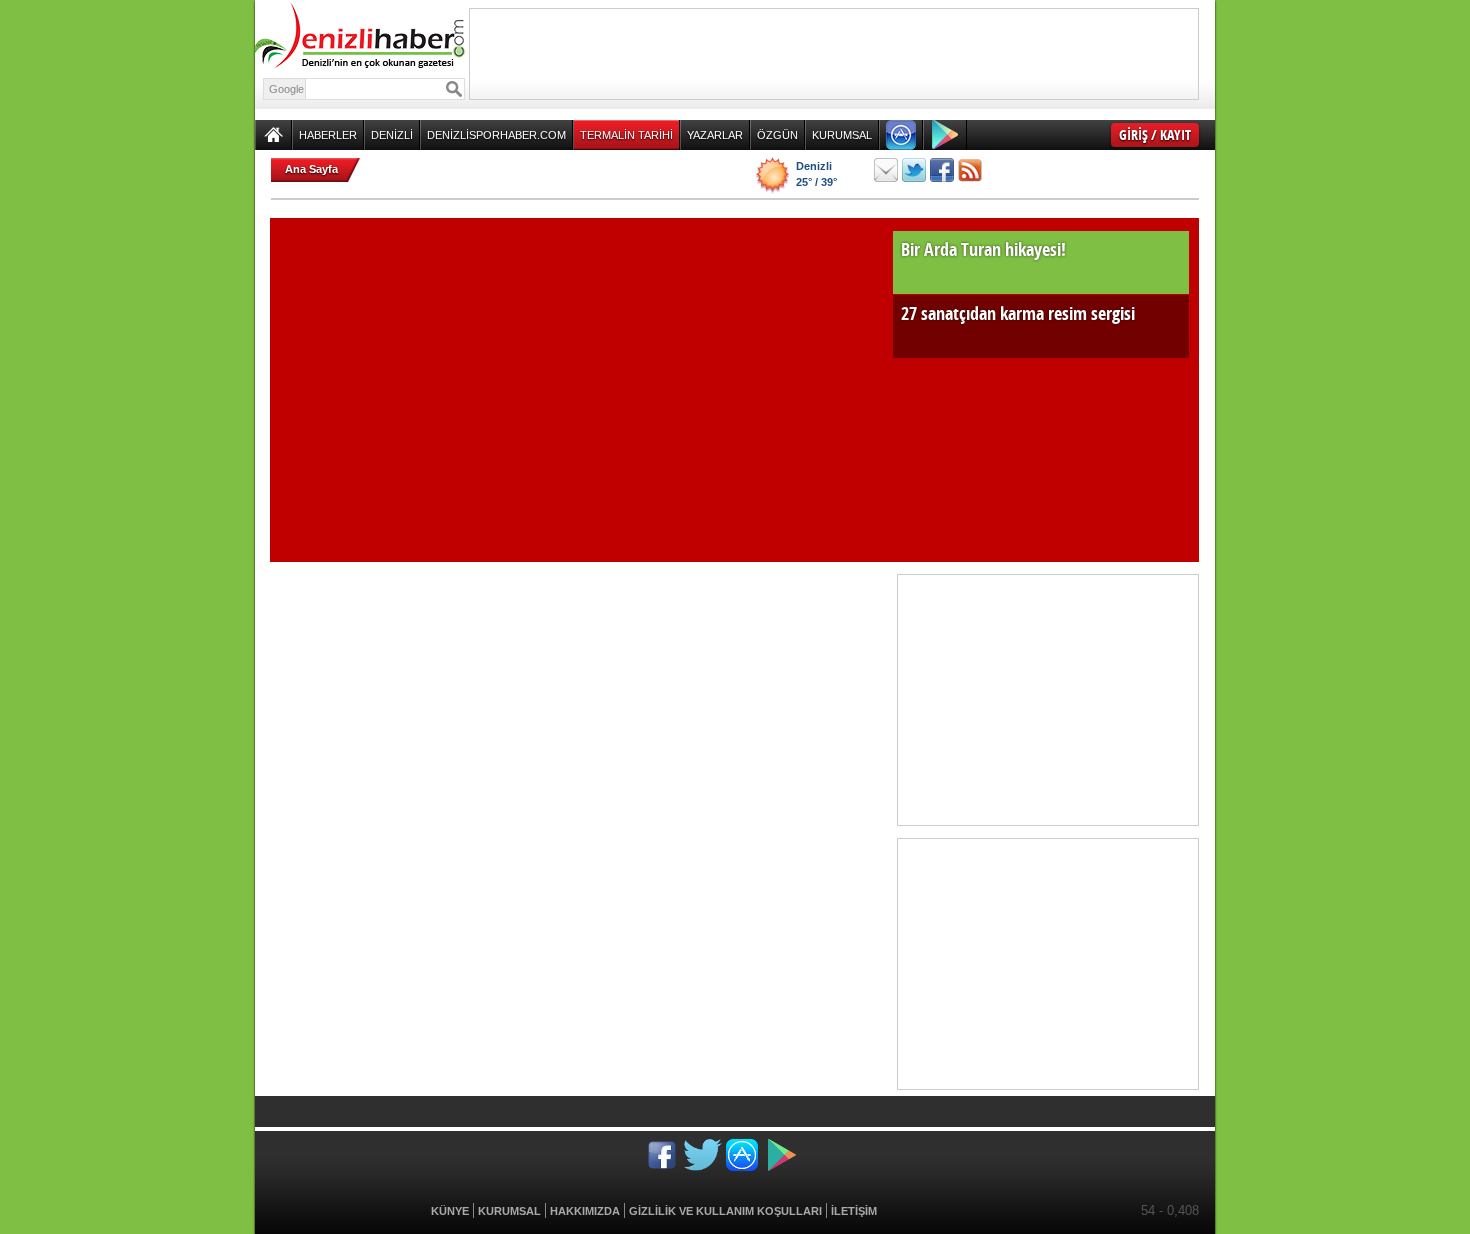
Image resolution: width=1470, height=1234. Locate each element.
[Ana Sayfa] (273, 135)
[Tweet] (914, 170)
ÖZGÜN (777, 135)
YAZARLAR (715, 135)
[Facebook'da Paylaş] (942, 170)
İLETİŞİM (854, 1211)
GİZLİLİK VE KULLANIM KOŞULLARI (725, 1211)
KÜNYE (450, 1211)
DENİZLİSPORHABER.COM (496, 135)
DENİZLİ (392, 135)
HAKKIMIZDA (585, 1211)
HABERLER (328, 135)
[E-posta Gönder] (886, 170)
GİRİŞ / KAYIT (1155, 134)
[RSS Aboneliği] (970, 170)
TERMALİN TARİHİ (626, 135)
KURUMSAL (842, 135)
